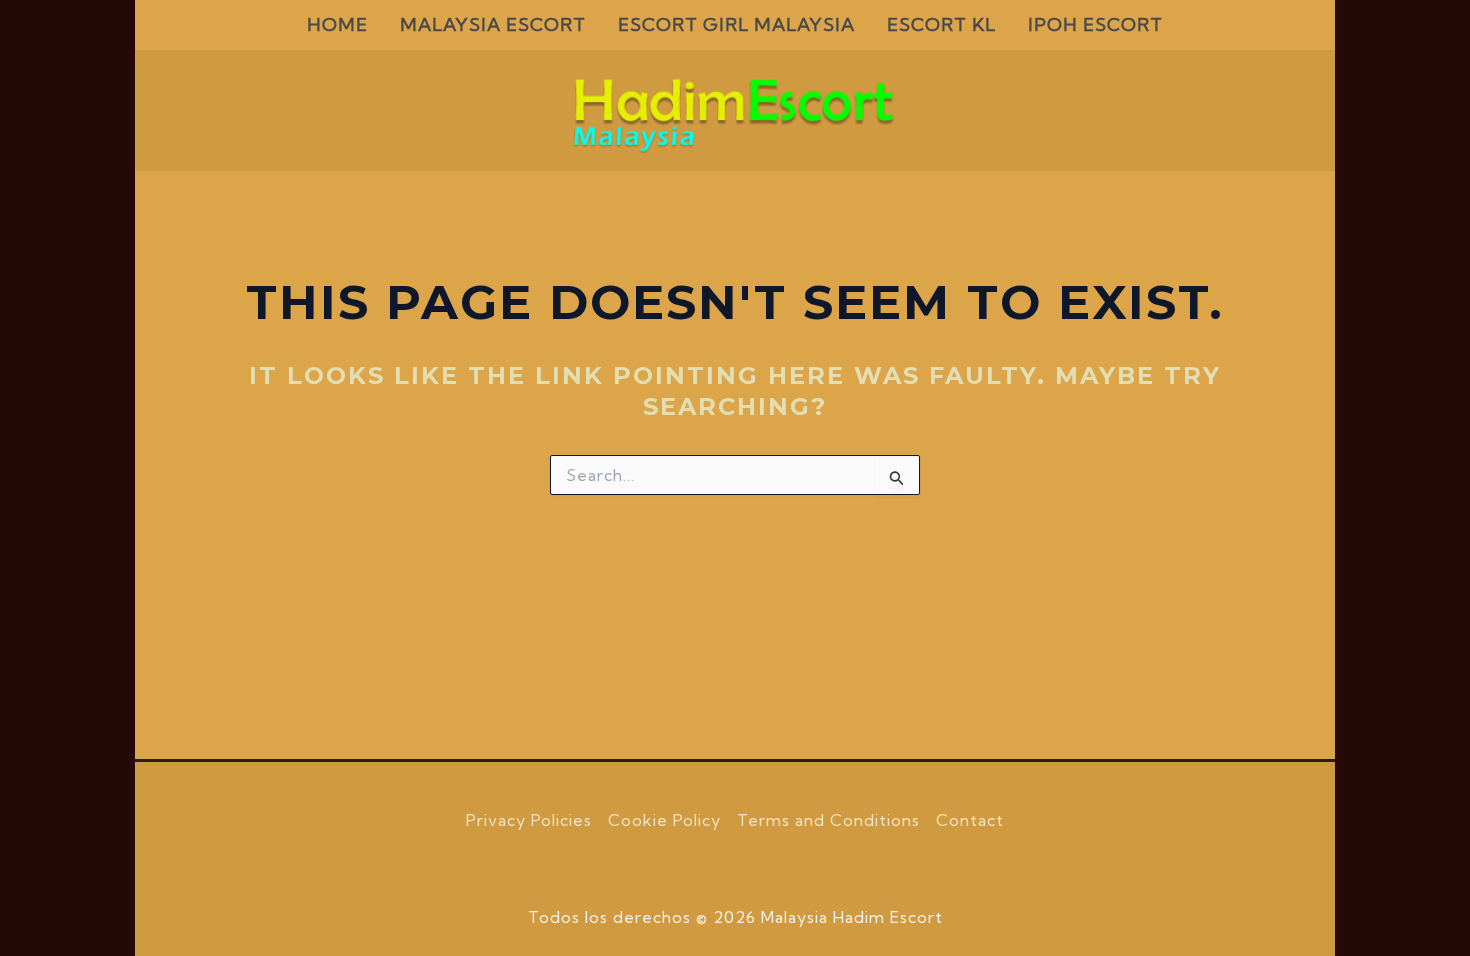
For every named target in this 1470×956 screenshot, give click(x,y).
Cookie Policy (664, 820)
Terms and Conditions (828, 820)
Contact (970, 820)
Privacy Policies (529, 820)
